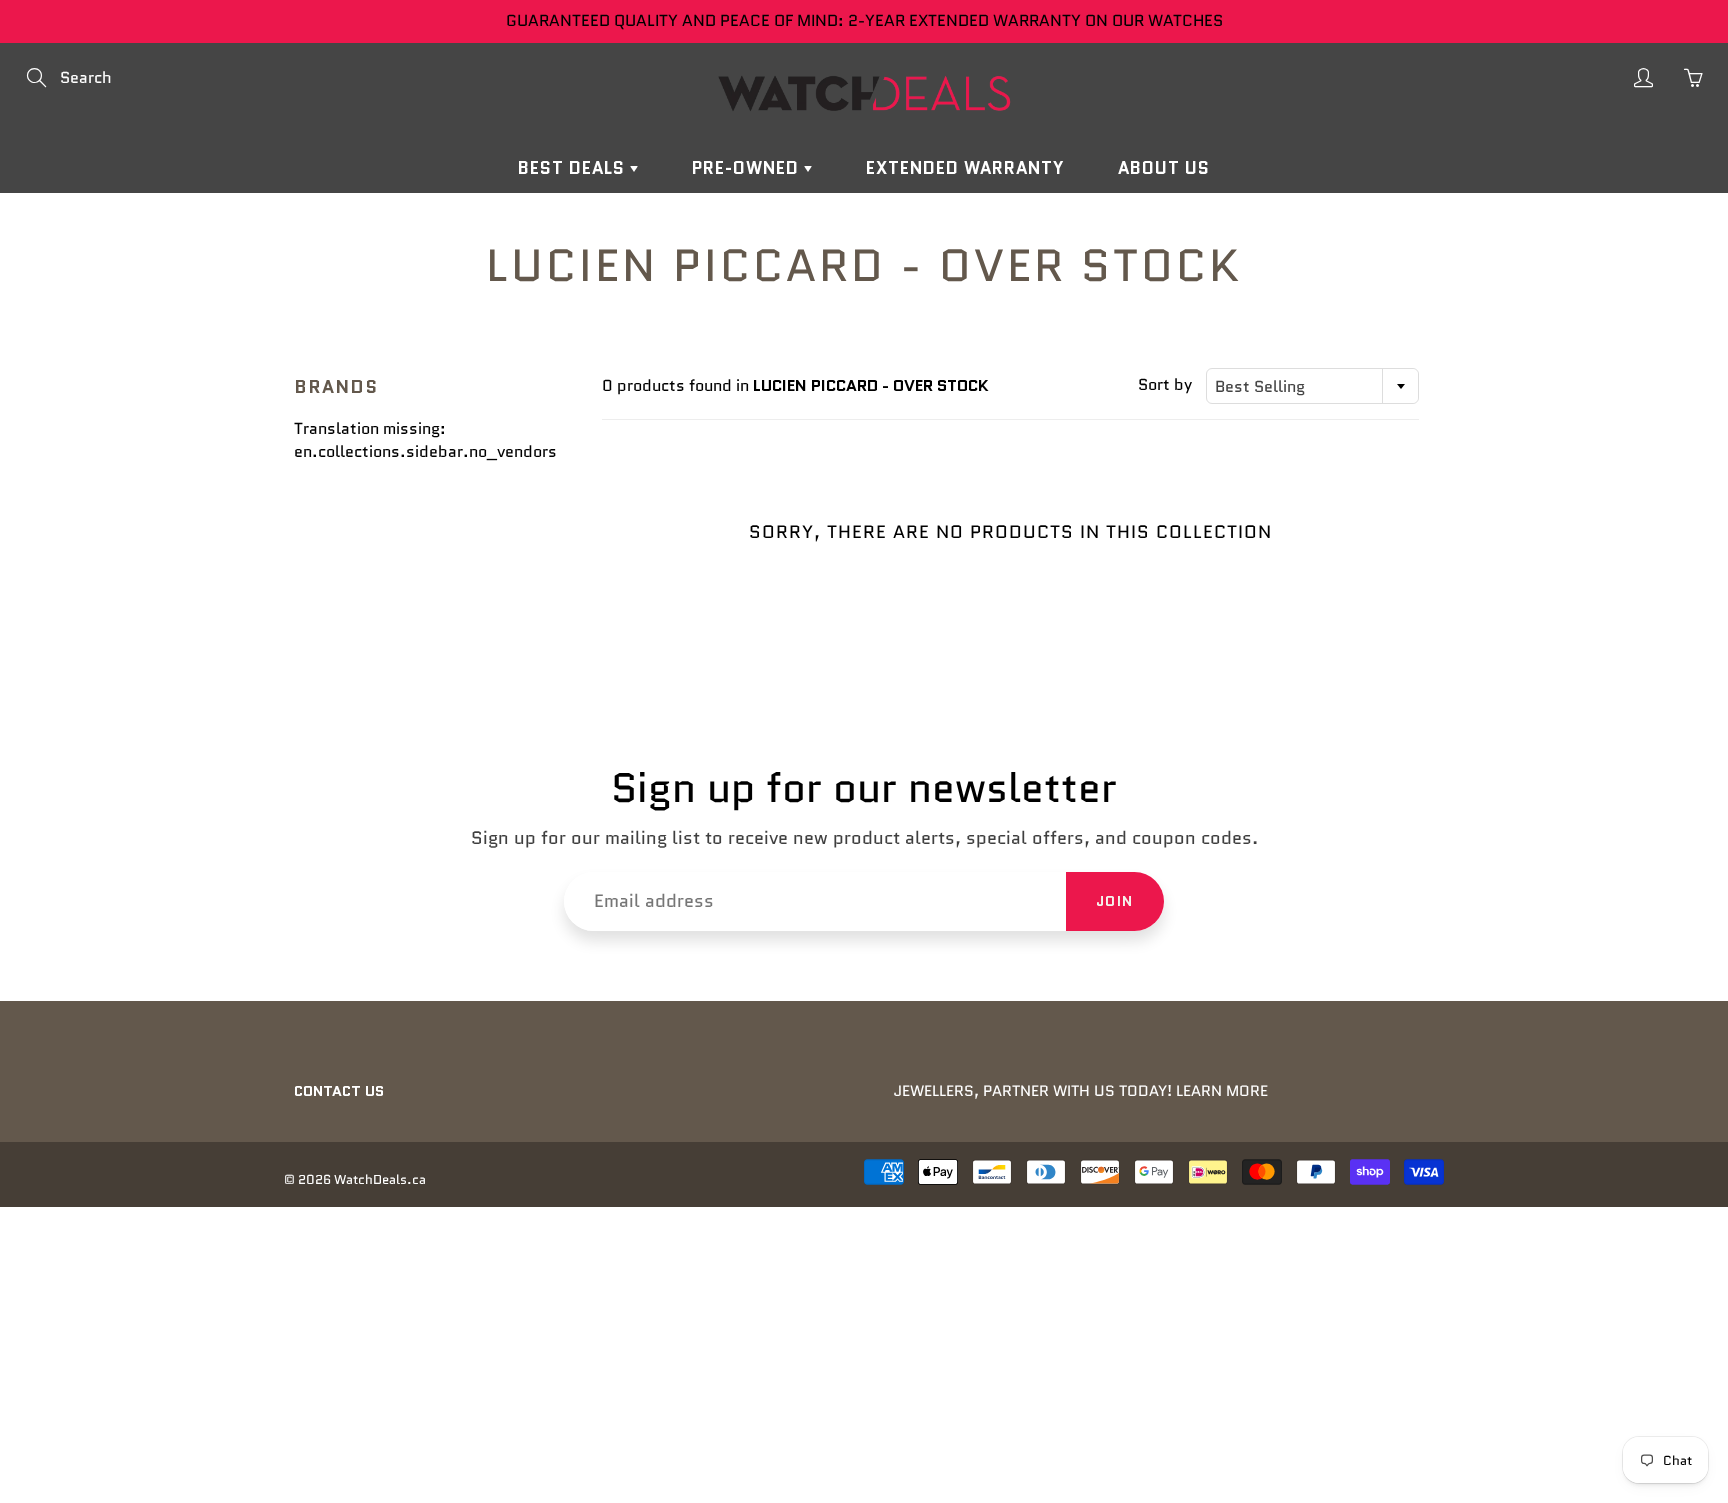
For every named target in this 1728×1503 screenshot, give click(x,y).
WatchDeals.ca (380, 1179)
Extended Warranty (965, 168)
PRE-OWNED (748, 168)
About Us (1164, 168)
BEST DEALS (574, 168)
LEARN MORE (1222, 1091)
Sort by (1165, 385)
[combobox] (1312, 386)
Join (1115, 901)
